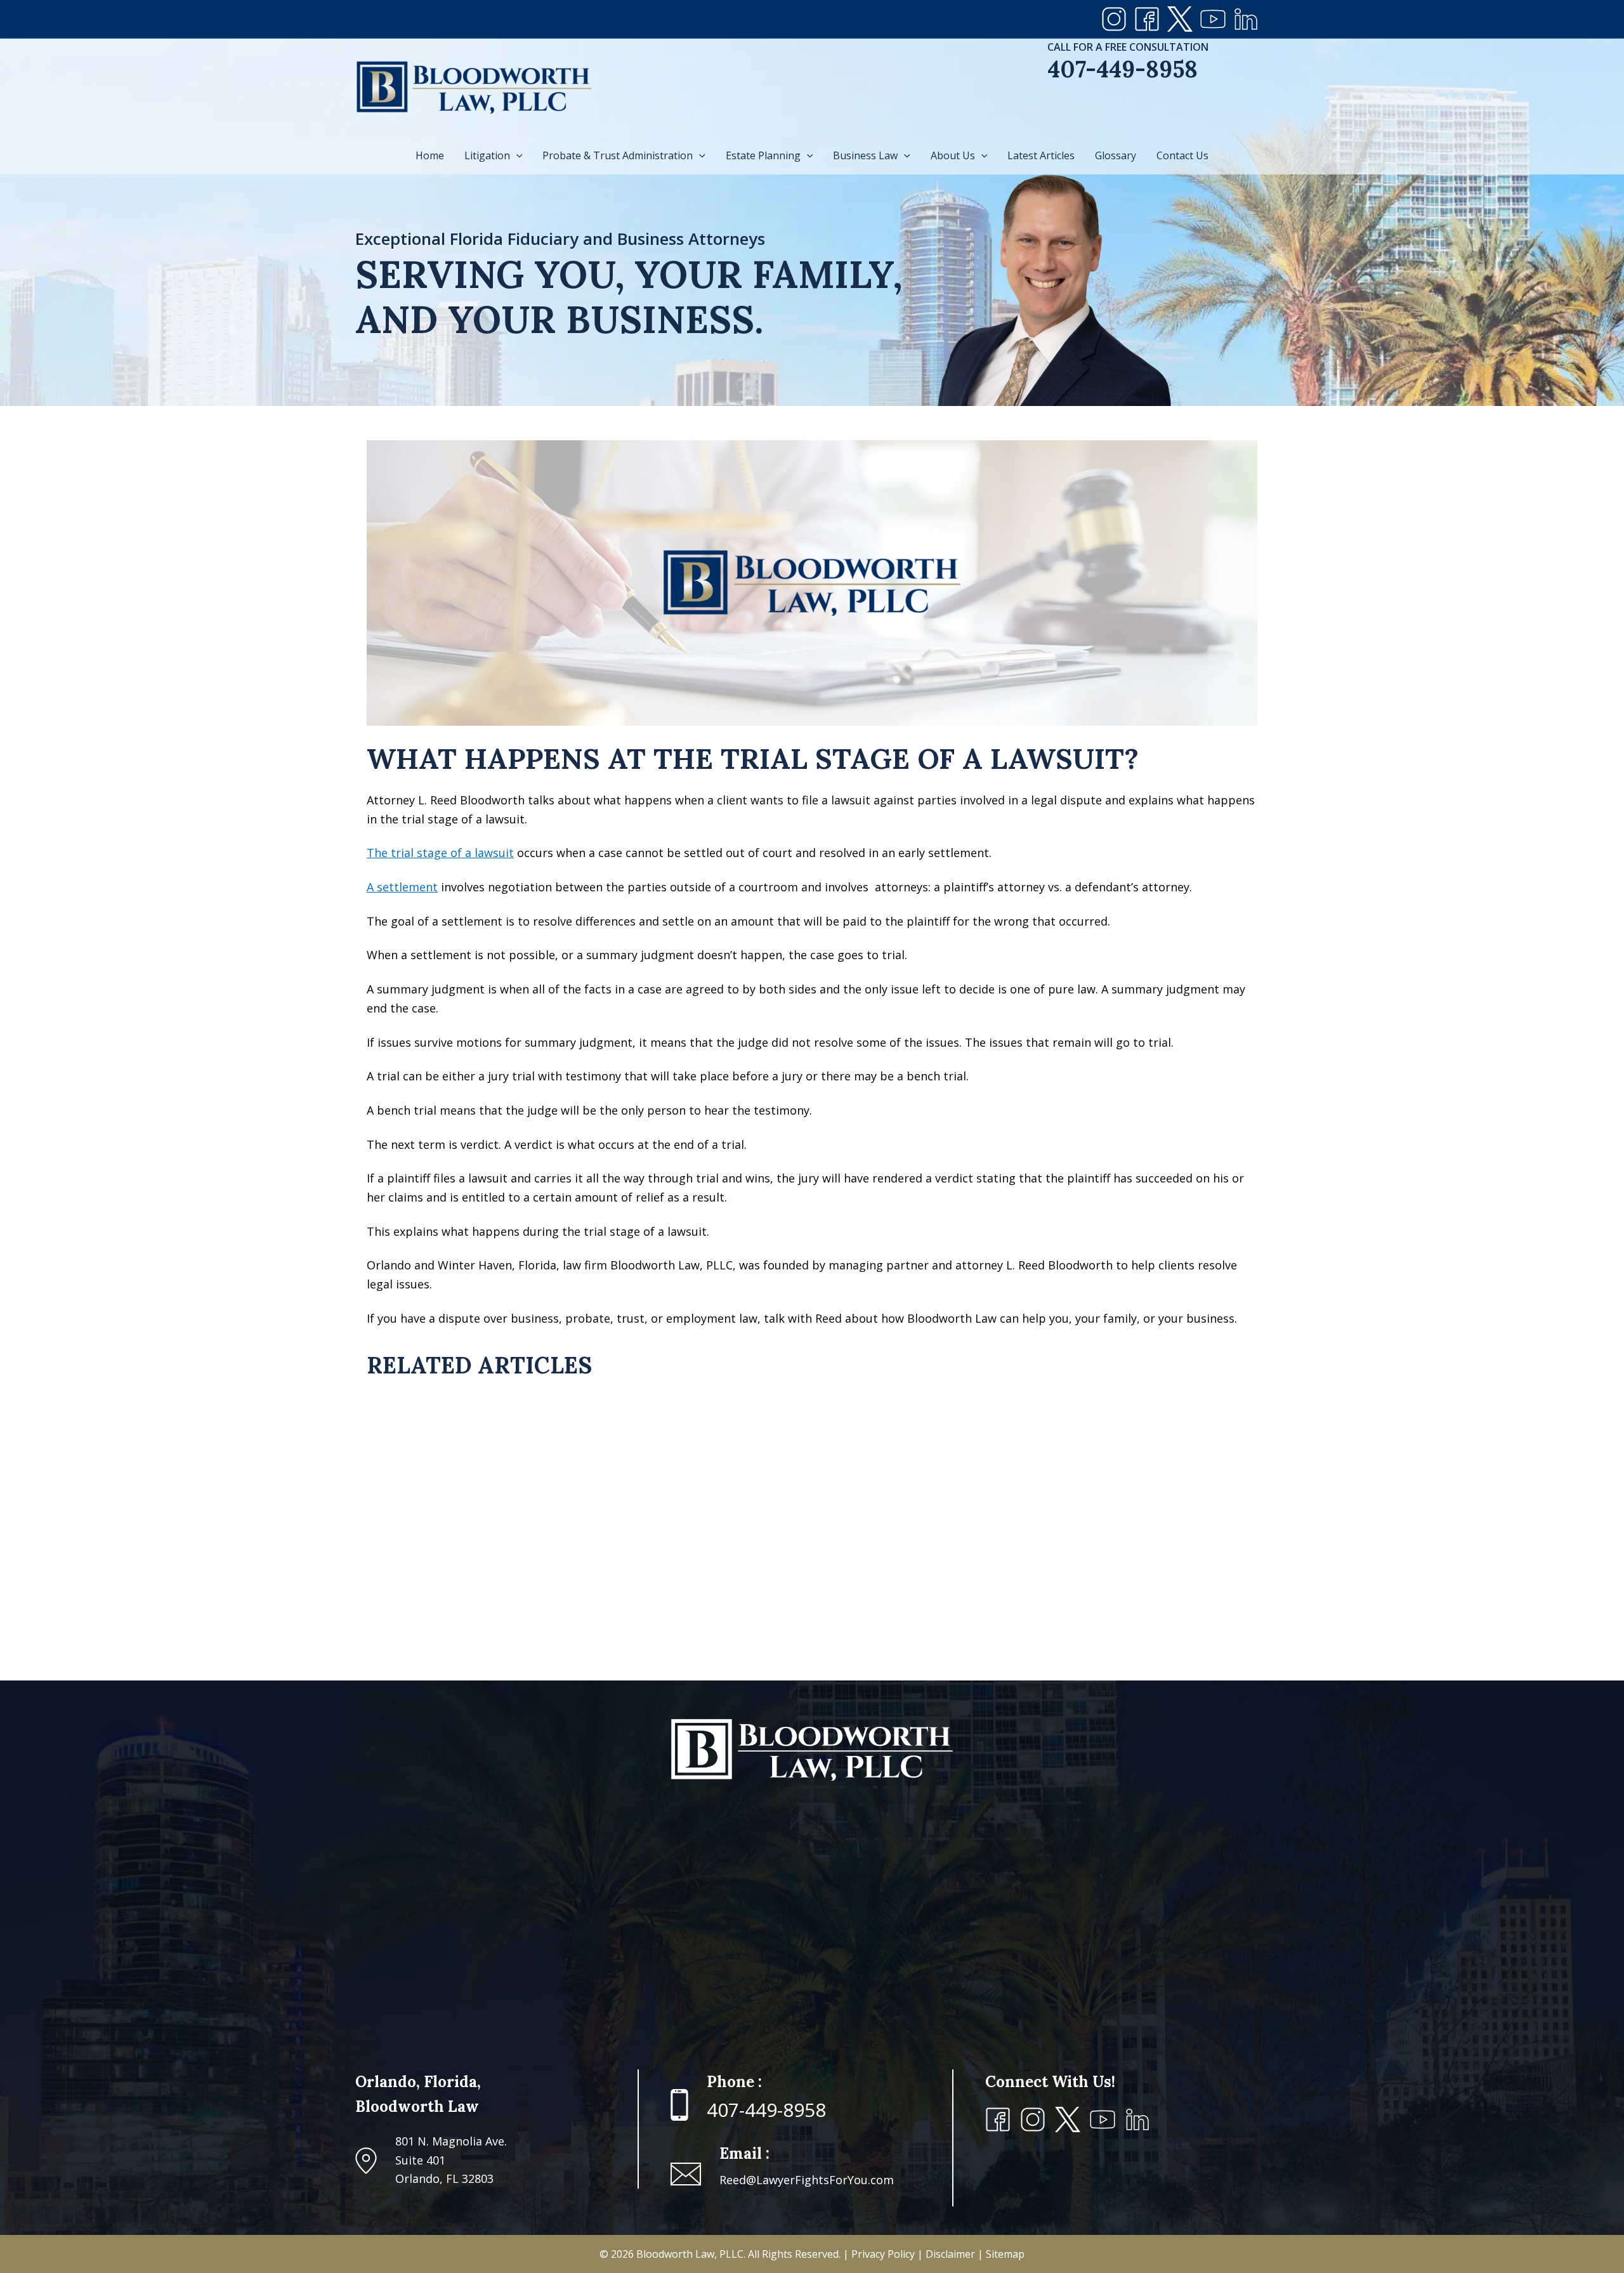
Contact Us (1182, 155)
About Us (953, 155)
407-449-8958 (1123, 69)
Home (430, 155)
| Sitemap (1001, 2254)
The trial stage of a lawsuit (440, 853)
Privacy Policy (884, 2254)
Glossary (1116, 155)
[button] (516, 155)
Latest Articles (1041, 155)
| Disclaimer (947, 2254)
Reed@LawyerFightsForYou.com (807, 2180)
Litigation (487, 155)
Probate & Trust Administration (618, 155)
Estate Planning (763, 155)
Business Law (865, 155)
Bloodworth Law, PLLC (690, 2254)
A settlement (402, 887)
